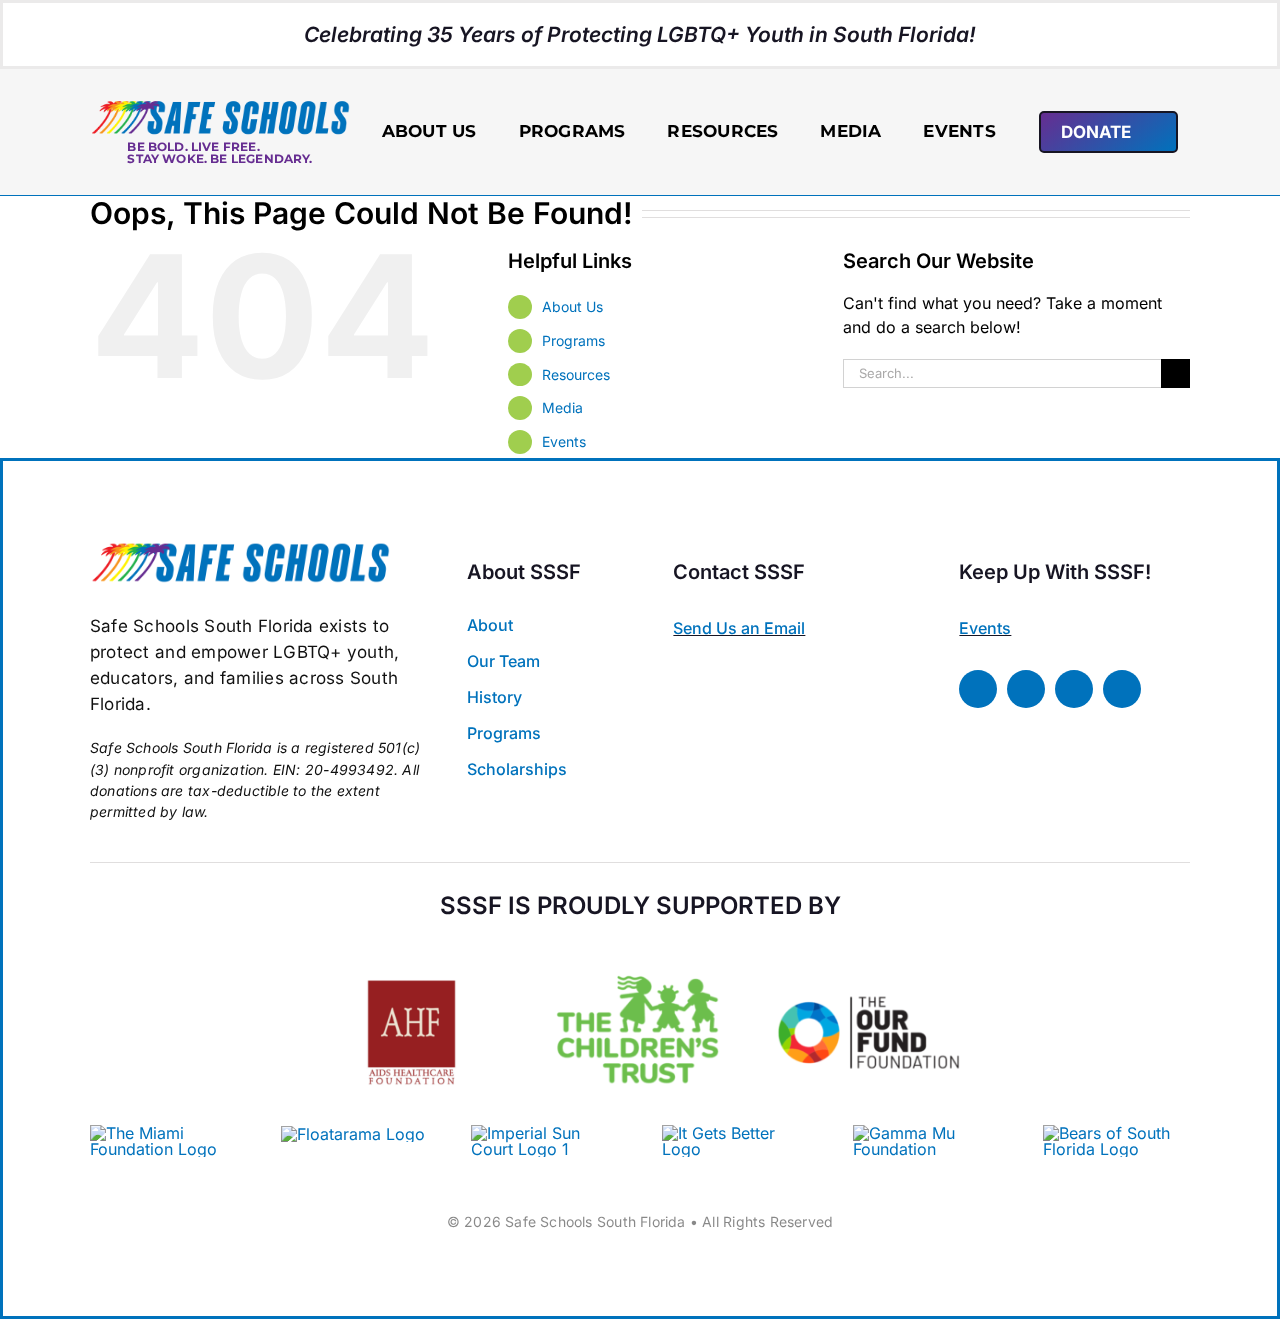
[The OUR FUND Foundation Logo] (868, 948)
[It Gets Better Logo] (735, 1133)
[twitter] (1026, 689)
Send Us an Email (739, 628)
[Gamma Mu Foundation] (926, 1133)
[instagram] (1074, 689)
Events (564, 441)
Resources (576, 374)
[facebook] (978, 689)
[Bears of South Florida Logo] (1116, 1133)
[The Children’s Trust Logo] (640, 948)
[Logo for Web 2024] (220, 107)
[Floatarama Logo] (353, 1134)
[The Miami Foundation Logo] (163, 1133)
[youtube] (1122, 689)
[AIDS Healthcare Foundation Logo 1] (411, 962)
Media (562, 407)
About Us (572, 306)
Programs (573, 340)
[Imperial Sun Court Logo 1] (537, 1133)
